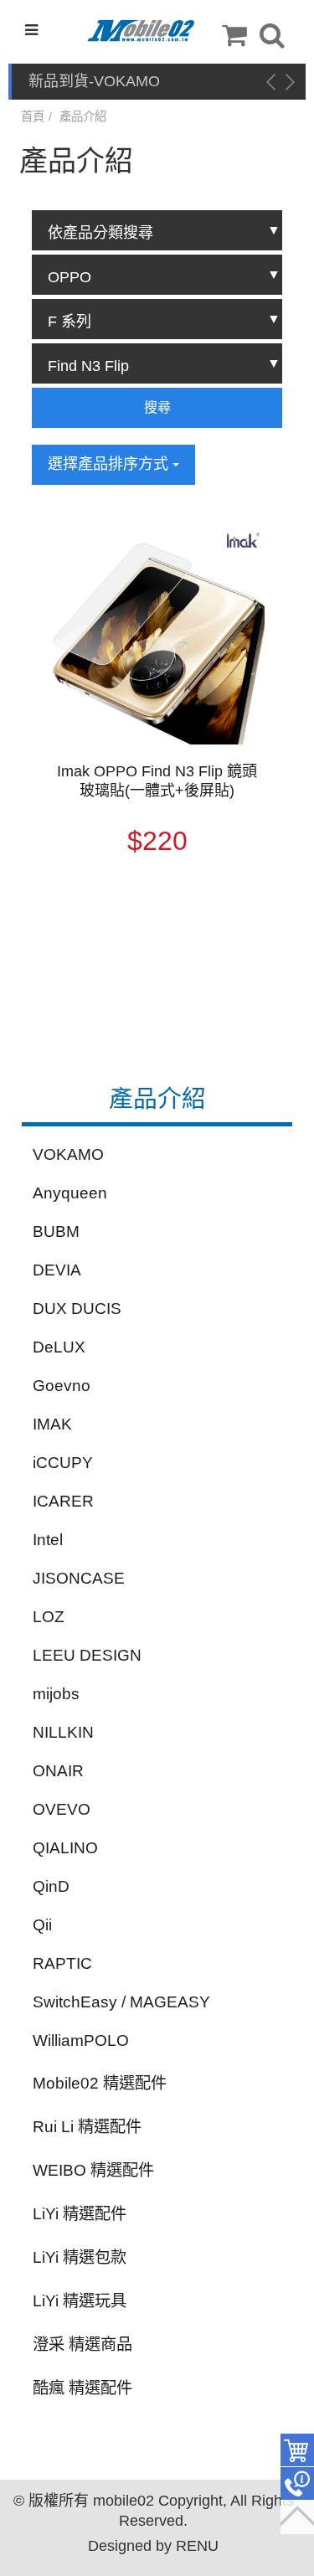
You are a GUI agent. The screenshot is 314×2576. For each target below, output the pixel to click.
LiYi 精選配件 (80, 2214)
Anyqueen (70, 1193)
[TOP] (297, 2517)
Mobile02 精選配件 (100, 2083)
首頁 (33, 116)
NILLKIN (63, 1732)
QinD (51, 1886)
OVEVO (62, 1809)
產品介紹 (83, 116)
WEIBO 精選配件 (93, 2170)
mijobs (56, 1694)
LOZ (49, 1617)
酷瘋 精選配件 (82, 2388)
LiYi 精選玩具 (80, 2301)
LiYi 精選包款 (80, 2257)
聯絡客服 (297, 2484)
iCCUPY (63, 1463)
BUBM (56, 1231)
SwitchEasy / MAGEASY (121, 2002)
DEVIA (57, 1270)
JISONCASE (79, 1578)
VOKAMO (68, 1154)
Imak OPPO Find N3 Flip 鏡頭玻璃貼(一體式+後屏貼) (157, 781)
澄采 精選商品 (82, 2344)
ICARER (63, 1501)
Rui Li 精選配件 (87, 2127)
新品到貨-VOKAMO (94, 81)
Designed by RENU (153, 2546)
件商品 (297, 2450)
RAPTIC (62, 1963)
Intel (48, 1540)
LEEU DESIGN (87, 1655)
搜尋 (157, 407)
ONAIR (58, 1771)
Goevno (62, 1386)
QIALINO (65, 1848)
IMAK (52, 1424)
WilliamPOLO (81, 2040)
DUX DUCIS (77, 1309)
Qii (42, 1925)
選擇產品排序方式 (110, 464)
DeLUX (59, 1347)
